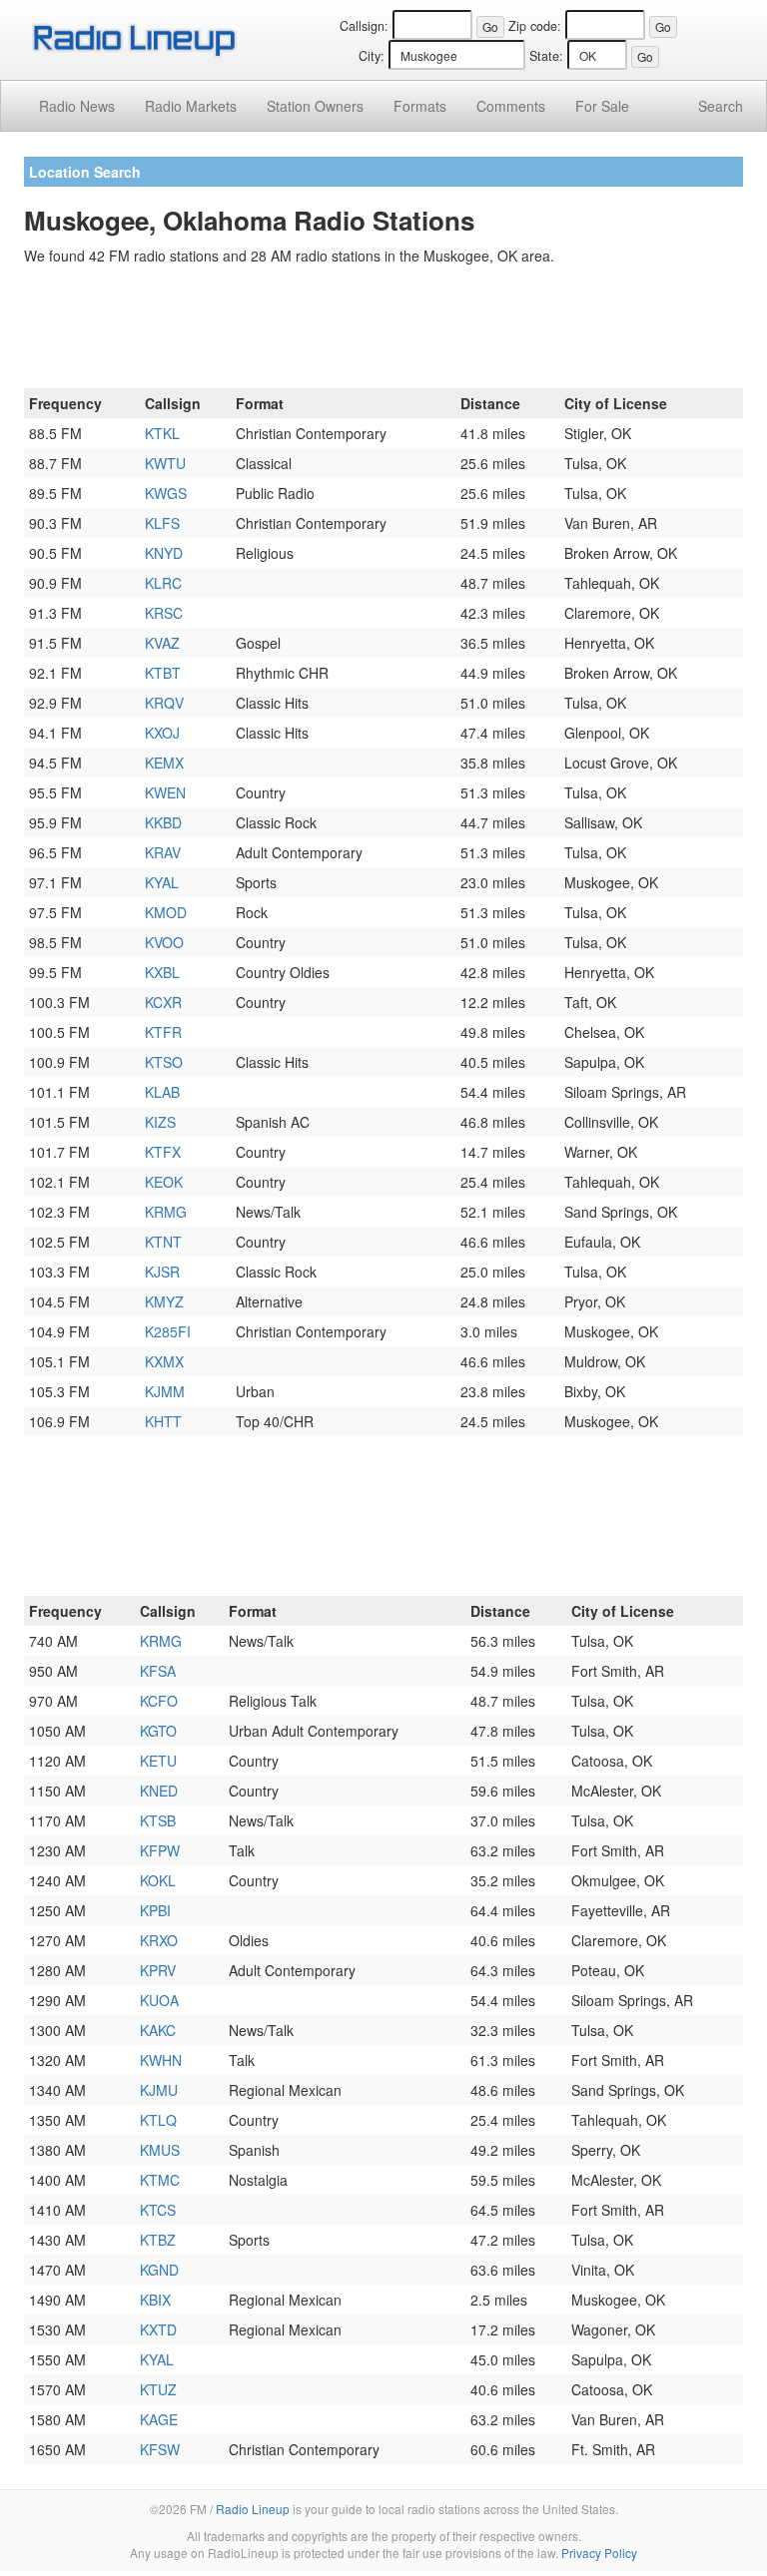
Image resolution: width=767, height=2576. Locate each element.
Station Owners (315, 106)
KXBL (162, 972)
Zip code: (535, 26)
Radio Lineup (253, 2509)
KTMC (160, 2180)
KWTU (165, 463)
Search (721, 106)
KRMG (166, 1212)
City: (372, 56)
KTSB (158, 1820)
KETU (158, 1761)
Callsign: (364, 26)
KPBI (155, 1910)
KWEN (165, 792)
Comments (511, 106)
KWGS (166, 493)
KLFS (162, 523)
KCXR (163, 1002)
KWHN (161, 2060)
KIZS (160, 1122)
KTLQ (158, 2120)
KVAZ (162, 643)
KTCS (158, 2210)
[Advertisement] (383, 330)
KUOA (159, 2000)
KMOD (166, 912)
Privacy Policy (599, 2553)
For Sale (602, 106)
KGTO (158, 1731)
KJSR (162, 1272)
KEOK (164, 1182)
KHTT (163, 1421)
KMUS (160, 2150)
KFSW (160, 2449)
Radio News (77, 106)
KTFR (163, 1032)
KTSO (164, 1062)
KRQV (164, 703)
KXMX (164, 1361)
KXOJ (162, 733)
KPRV (158, 1970)
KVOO (164, 942)
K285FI (168, 1331)
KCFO (159, 1701)
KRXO (159, 1940)
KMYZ (164, 1301)
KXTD (158, 2329)
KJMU (159, 2090)
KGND (159, 2270)
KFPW (160, 1850)
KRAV (163, 852)
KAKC (158, 2030)
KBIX (155, 2300)
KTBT (163, 673)
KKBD (163, 822)
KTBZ (158, 2240)
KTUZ (158, 2389)
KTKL (162, 433)
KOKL (158, 1880)
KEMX (164, 763)
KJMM (165, 1391)
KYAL (162, 882)
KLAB (162, 1092)
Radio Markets (191, 106)
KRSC (164, 613)
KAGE (159, 2419)
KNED (159, 1791)
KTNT (163, 1242)
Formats (420, 106)
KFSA (158, 1671)
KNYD (164, 553)
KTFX (163, 1152)
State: (546, 56)
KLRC (163, 583)
